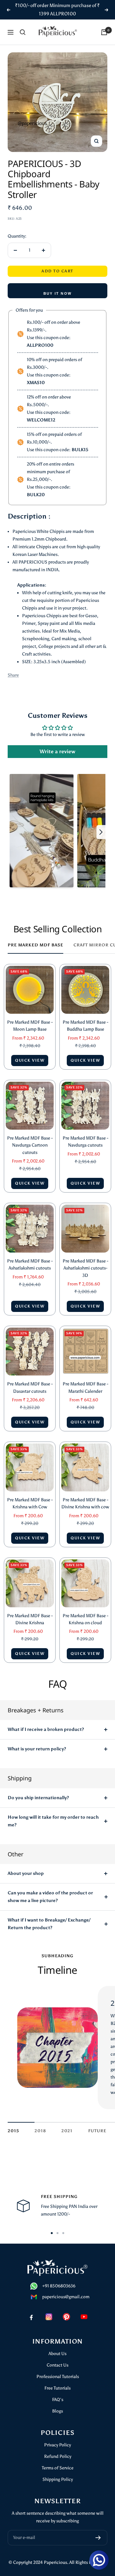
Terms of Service (58, 2468)
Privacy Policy (57, 2445)
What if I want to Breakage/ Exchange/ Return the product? (49, 1924)
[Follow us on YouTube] (84, 2317)
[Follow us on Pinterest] (66, 2317)
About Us (57, 2354)
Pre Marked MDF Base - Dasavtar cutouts (30, 1387)
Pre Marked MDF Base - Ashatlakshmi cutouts (30, 1265)
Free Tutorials (57, 2388)
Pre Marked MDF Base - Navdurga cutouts (85, 1142)
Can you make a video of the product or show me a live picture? (50, 1897)
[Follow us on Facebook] (31, 2317)
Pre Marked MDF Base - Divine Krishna (30, 1619)
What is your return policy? (37, 1749)
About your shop (26, 1873)
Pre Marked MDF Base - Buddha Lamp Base (85, 1026)
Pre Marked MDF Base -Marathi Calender (85, 1387)
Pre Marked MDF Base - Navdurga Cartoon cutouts (30, 1145)
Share (13, 675)
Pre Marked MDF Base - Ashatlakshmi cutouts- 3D (85, 1268)
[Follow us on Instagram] (49, 2317)
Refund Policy (58, 2456)
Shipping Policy (58, 2479)
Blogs (57, 2411)
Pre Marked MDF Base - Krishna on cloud (85, 1619)
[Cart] (104, 32)
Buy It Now (57, 293)
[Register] (98, 2538)
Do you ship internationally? (38, 1798)
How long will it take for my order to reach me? (53, 1821)
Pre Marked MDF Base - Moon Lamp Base (30, 1026)
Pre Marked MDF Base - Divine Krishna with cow (85, 1503)
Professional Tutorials (58, 2377)
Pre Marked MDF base (35, 945)
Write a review (57, 751)
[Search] (23, 32)
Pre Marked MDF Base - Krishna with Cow (30, 1503)
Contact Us (57, 2365)
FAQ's (58, 2400)
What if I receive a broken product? (46, 1729)
